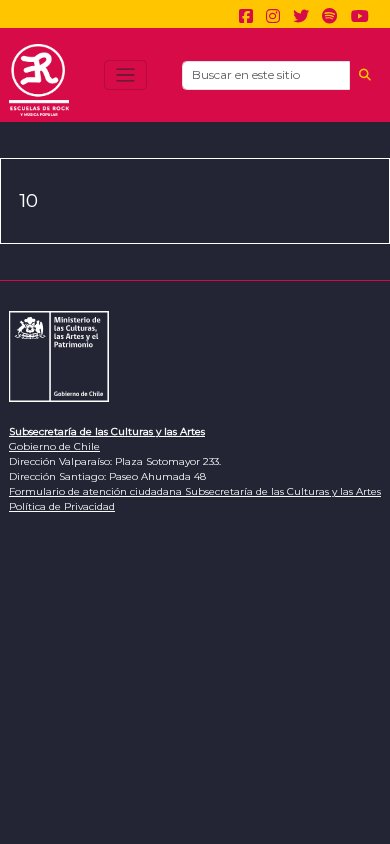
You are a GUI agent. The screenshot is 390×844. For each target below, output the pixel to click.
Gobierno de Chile (54, 446)
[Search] (365, 75)
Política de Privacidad (62, 506)
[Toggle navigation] (125, 75)
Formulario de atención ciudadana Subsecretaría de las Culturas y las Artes (195, 491)
